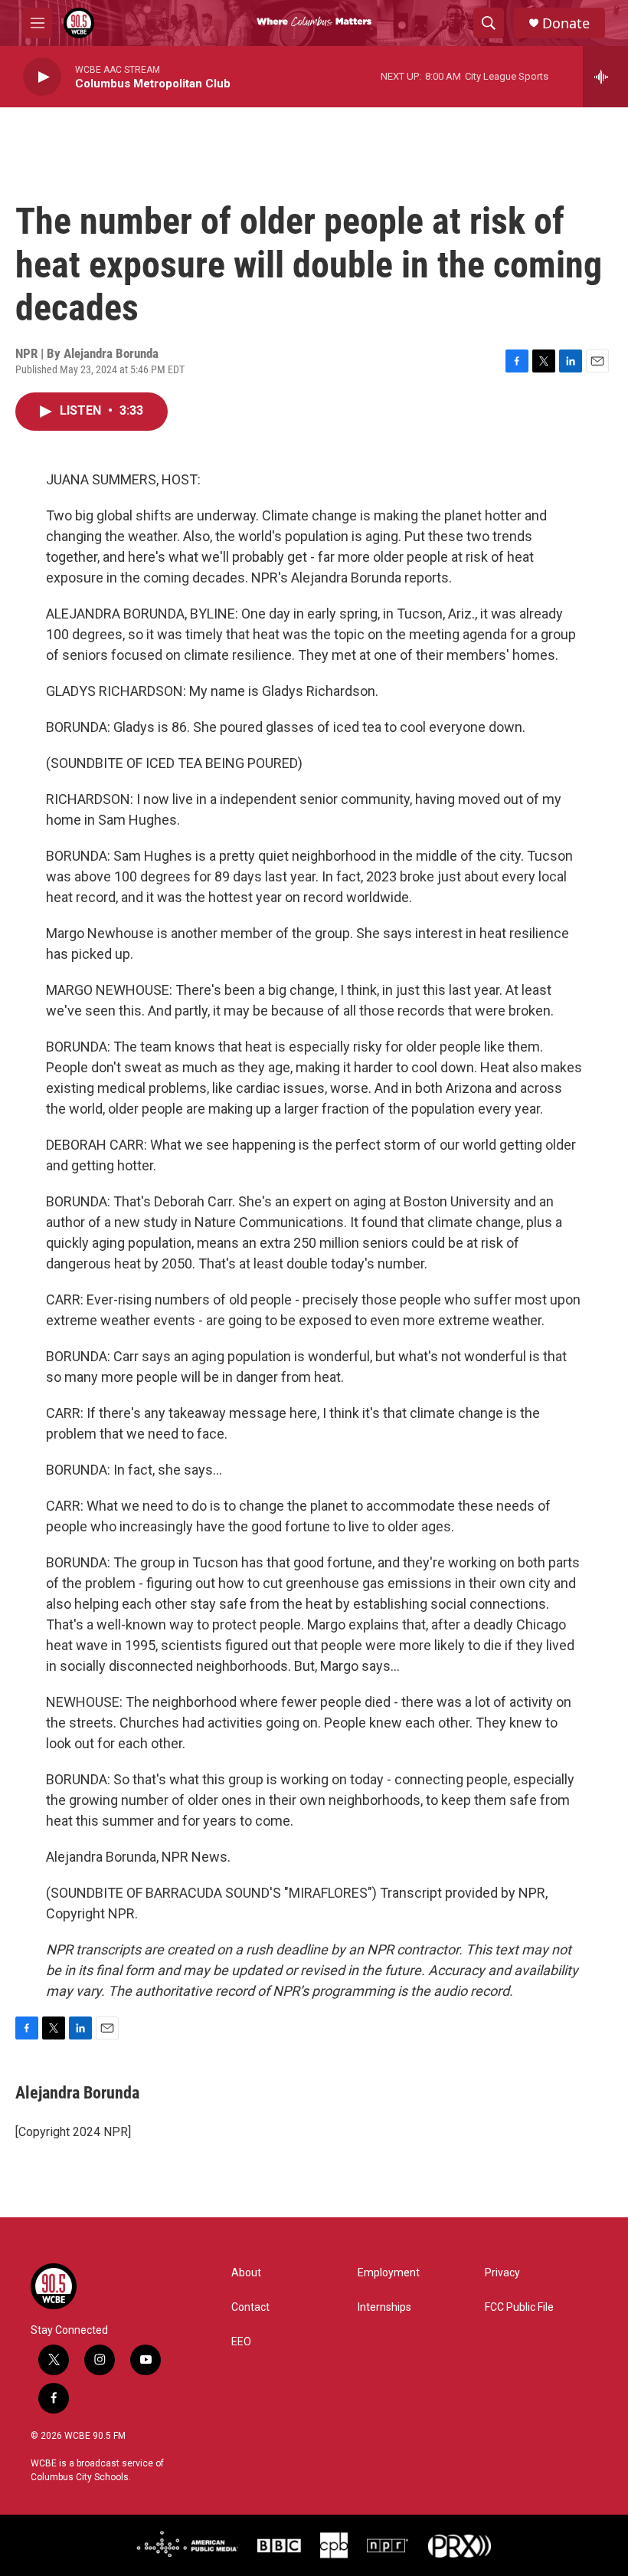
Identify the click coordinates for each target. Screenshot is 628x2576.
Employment (389, 2273)
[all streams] (605, 77)
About (246, 2273)
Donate (566, 23)
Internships (384, 2307)
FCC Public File (519, 2307)
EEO (241, 2342)
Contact (250, 2307)
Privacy (502, 2273)
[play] (42, 77)
